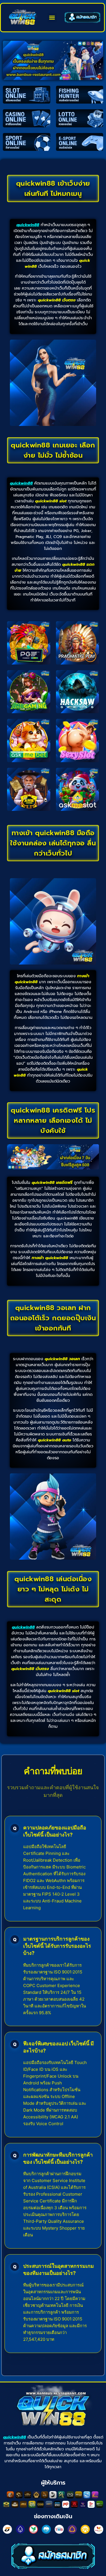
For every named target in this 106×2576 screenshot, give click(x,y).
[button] (52, 18)
